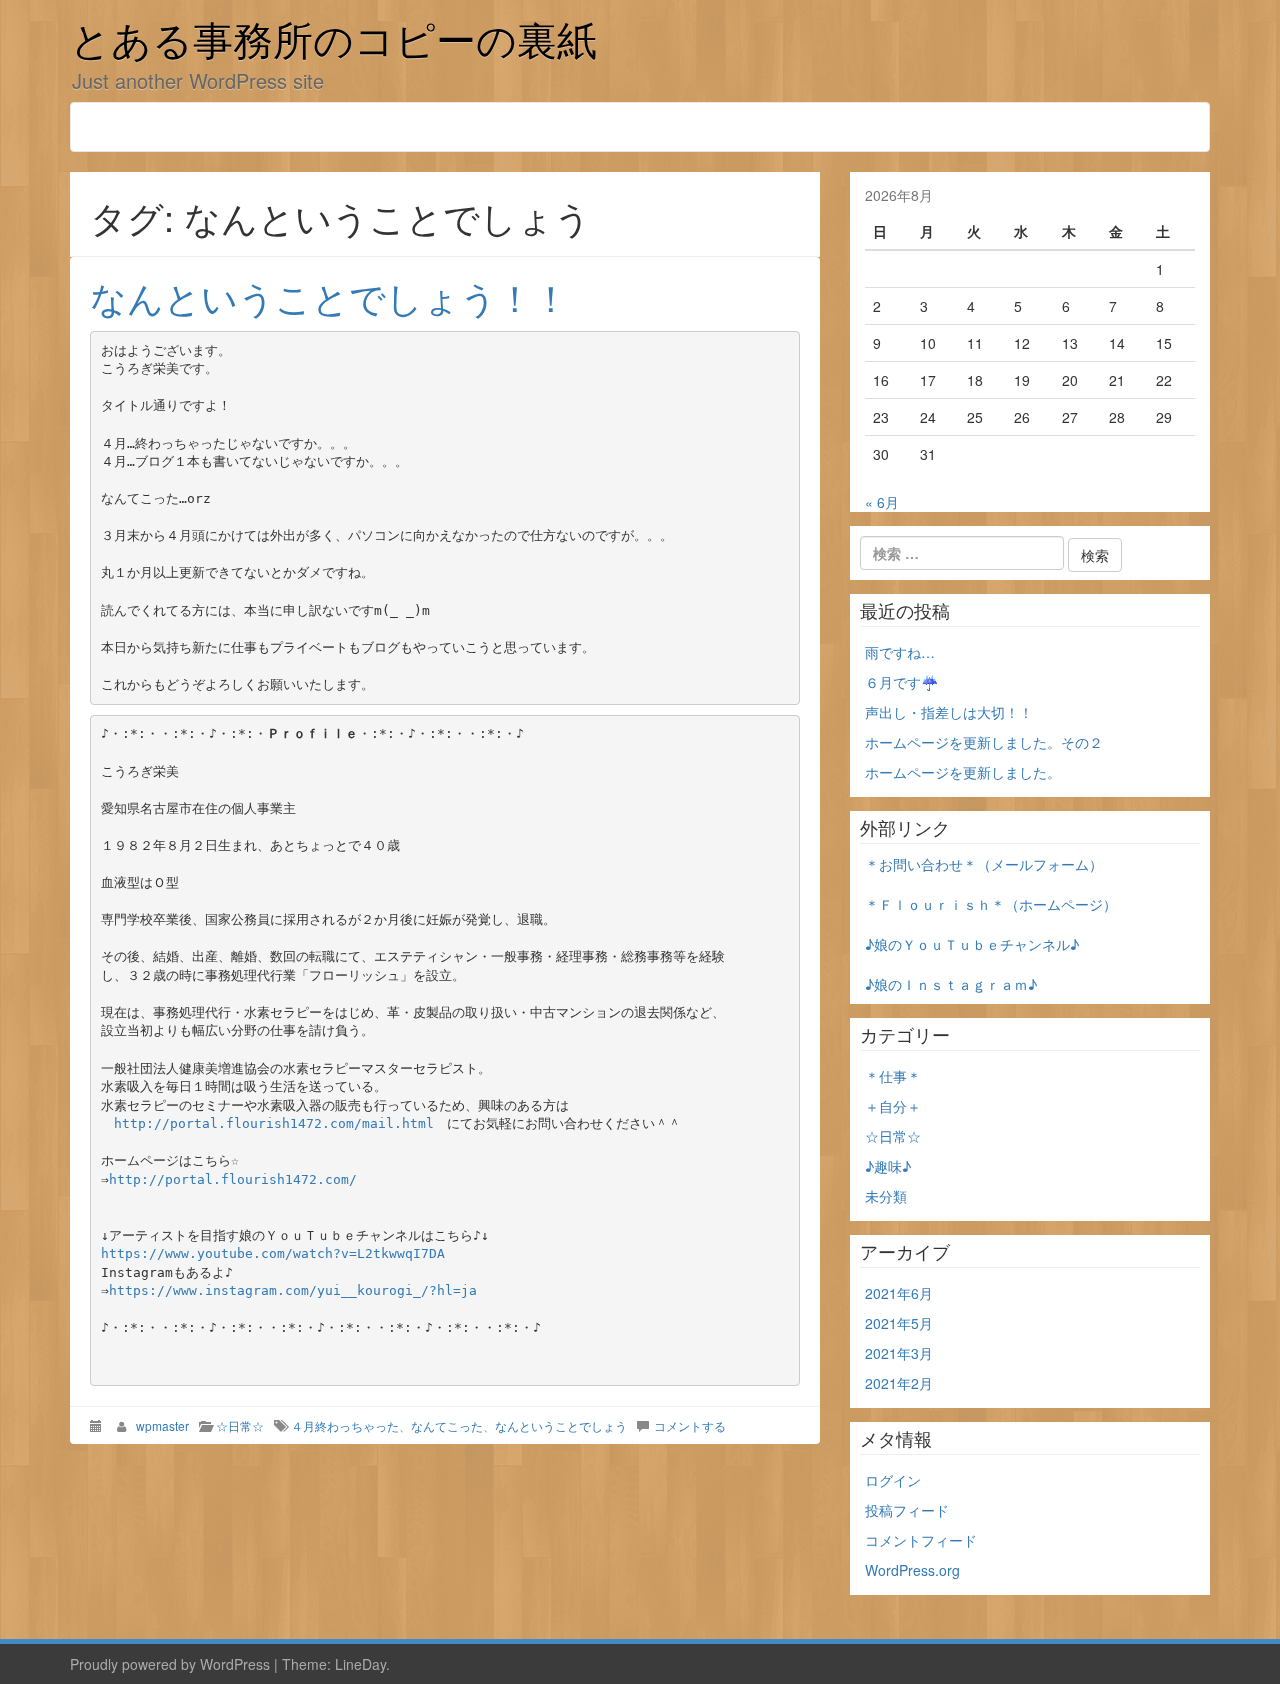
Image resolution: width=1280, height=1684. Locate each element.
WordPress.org (912, 1570)
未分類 (886, 1196)
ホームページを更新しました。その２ (984, 742)
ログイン (893, 1480)
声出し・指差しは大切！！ (949, 712)
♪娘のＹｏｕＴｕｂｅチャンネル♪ (972, 944)
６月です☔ (901, 682)
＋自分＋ (893, 1106)
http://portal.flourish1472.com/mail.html (274, 1123)
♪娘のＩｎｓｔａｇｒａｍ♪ (951, 984)
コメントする (690, 1425)
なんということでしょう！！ (329, 296)
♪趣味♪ (888, 1166)
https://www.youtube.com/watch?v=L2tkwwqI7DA (273, 1253)
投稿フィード (907, 1510)
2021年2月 (899, 1383)
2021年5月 (899, 1323)
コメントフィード (921, 1540)
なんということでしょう (561, 1425)
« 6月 (882, 502)
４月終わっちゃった (345, 1425)
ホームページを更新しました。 (963, 772)
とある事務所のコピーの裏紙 (333, 43)
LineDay (360, 1664)
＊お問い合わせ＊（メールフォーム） (984, 864)
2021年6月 (899, 1293)
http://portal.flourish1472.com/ (233, 1179)
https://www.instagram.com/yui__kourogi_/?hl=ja (293, 1290)
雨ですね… (900, 652)
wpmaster (162, 1425)
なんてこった (447, 1425)
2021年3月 (899, 1353)
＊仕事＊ (893, 1076)
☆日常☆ (240, 1425)
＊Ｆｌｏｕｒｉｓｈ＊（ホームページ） (991, 904)
